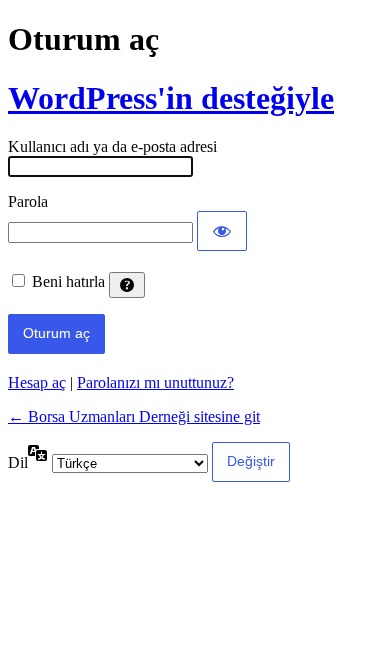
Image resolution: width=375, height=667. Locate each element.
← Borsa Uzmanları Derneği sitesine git (134, 416)
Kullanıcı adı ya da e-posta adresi (112, 146)
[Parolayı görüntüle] (222, 231)
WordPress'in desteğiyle (171, 98)
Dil (18, 462)
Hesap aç (37, 382)
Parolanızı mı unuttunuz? (155, 382)
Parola (28, 201)
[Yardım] (127, 285)
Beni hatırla (68, 281)
